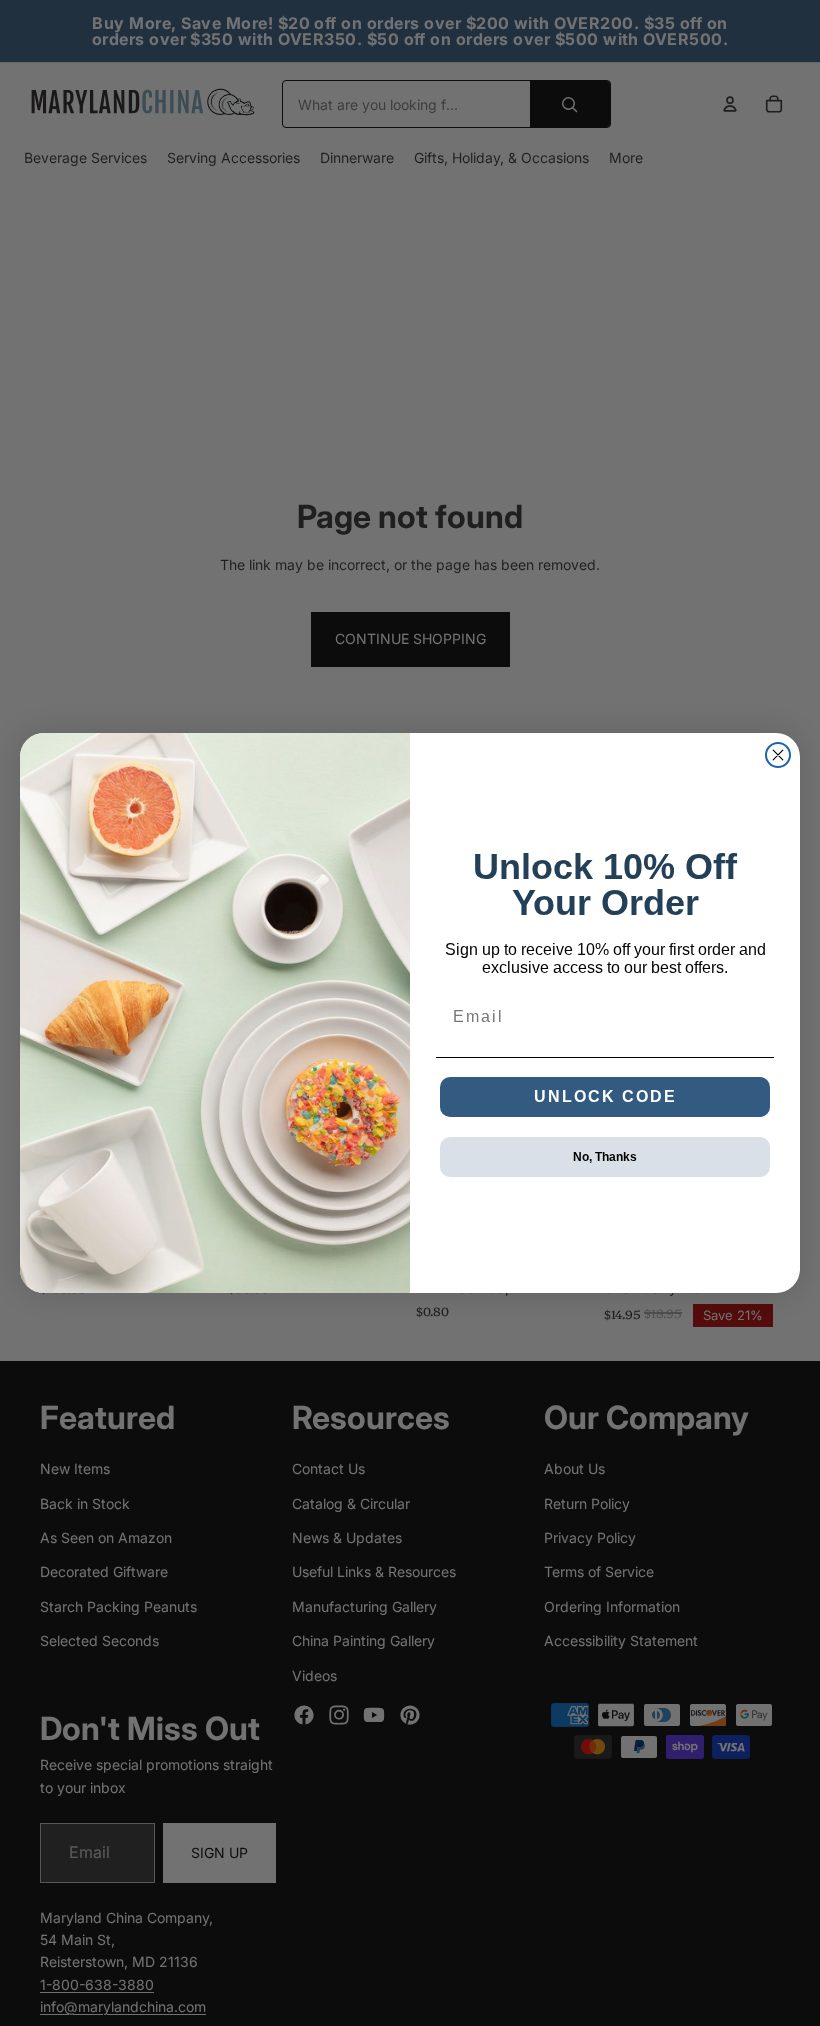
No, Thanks (605, 1157)
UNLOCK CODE (605, 1096)
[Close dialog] (778, 755)
